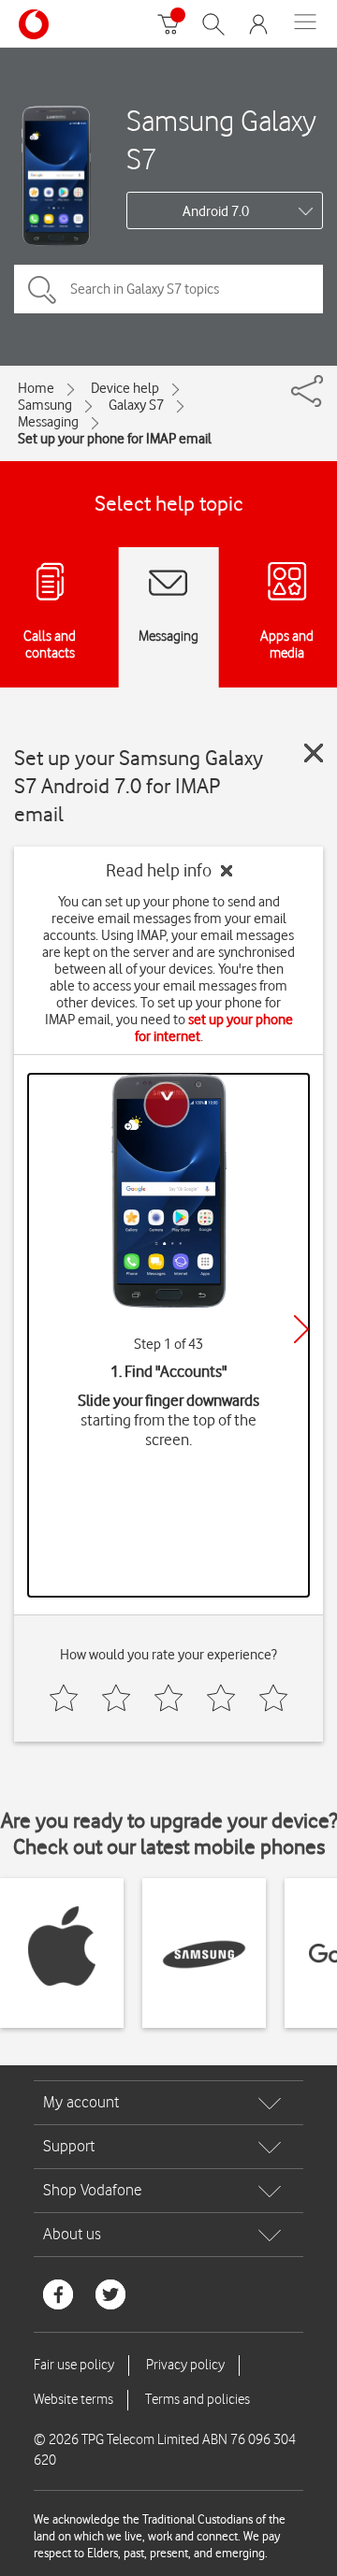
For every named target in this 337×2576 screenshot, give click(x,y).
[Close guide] (314, 753)
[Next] (301, 1329)
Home (36, 388)
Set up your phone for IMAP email (115, 439)
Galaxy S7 (136, 405)
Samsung (45, 405)
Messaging (48, 422)
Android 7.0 (216, 211)
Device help (125, 388)
